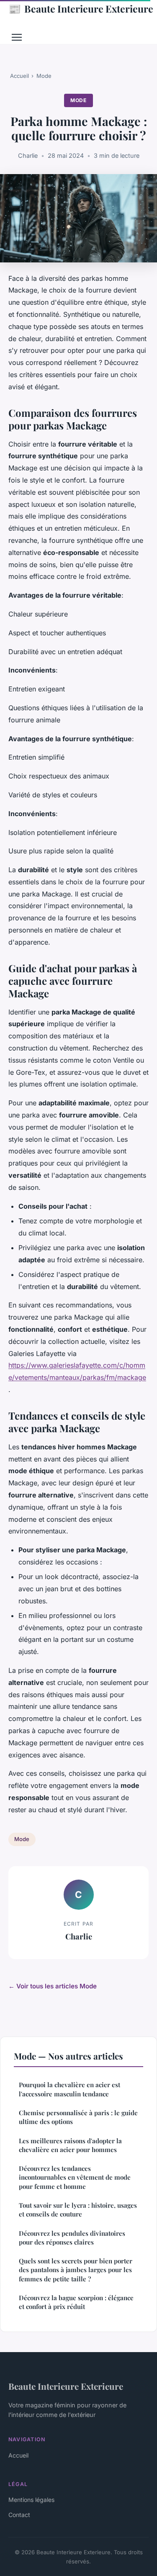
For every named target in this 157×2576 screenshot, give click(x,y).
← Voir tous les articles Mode (53, 1986)
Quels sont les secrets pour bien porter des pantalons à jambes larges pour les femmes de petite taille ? (76, 2270)
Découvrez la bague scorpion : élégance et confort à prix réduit (76, 2302)
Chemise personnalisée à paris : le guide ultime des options (78, 2117)
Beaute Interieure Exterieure (81, 8)
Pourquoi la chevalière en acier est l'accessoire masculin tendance (69, 2089)
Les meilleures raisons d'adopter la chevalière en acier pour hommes (70, 2145)
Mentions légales (31, 2500)
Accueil (19, 76)
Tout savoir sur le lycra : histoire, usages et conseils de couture (78, 2210)
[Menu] (17, 37)
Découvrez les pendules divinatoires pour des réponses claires (72, 2238)
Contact (19, 2515)
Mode (44, 76)
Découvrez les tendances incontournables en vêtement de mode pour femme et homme (75, 2177)
